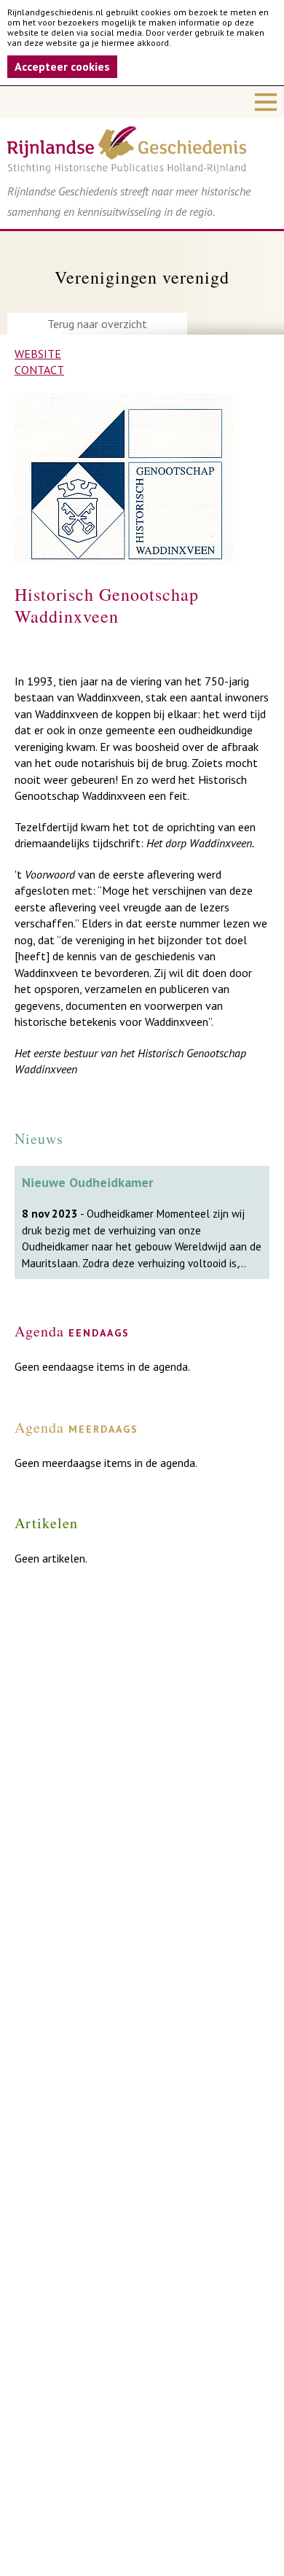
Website (38, 354)
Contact (39, 370)
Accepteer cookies (62, 66)
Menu (142, 102)
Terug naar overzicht (97, 324)
